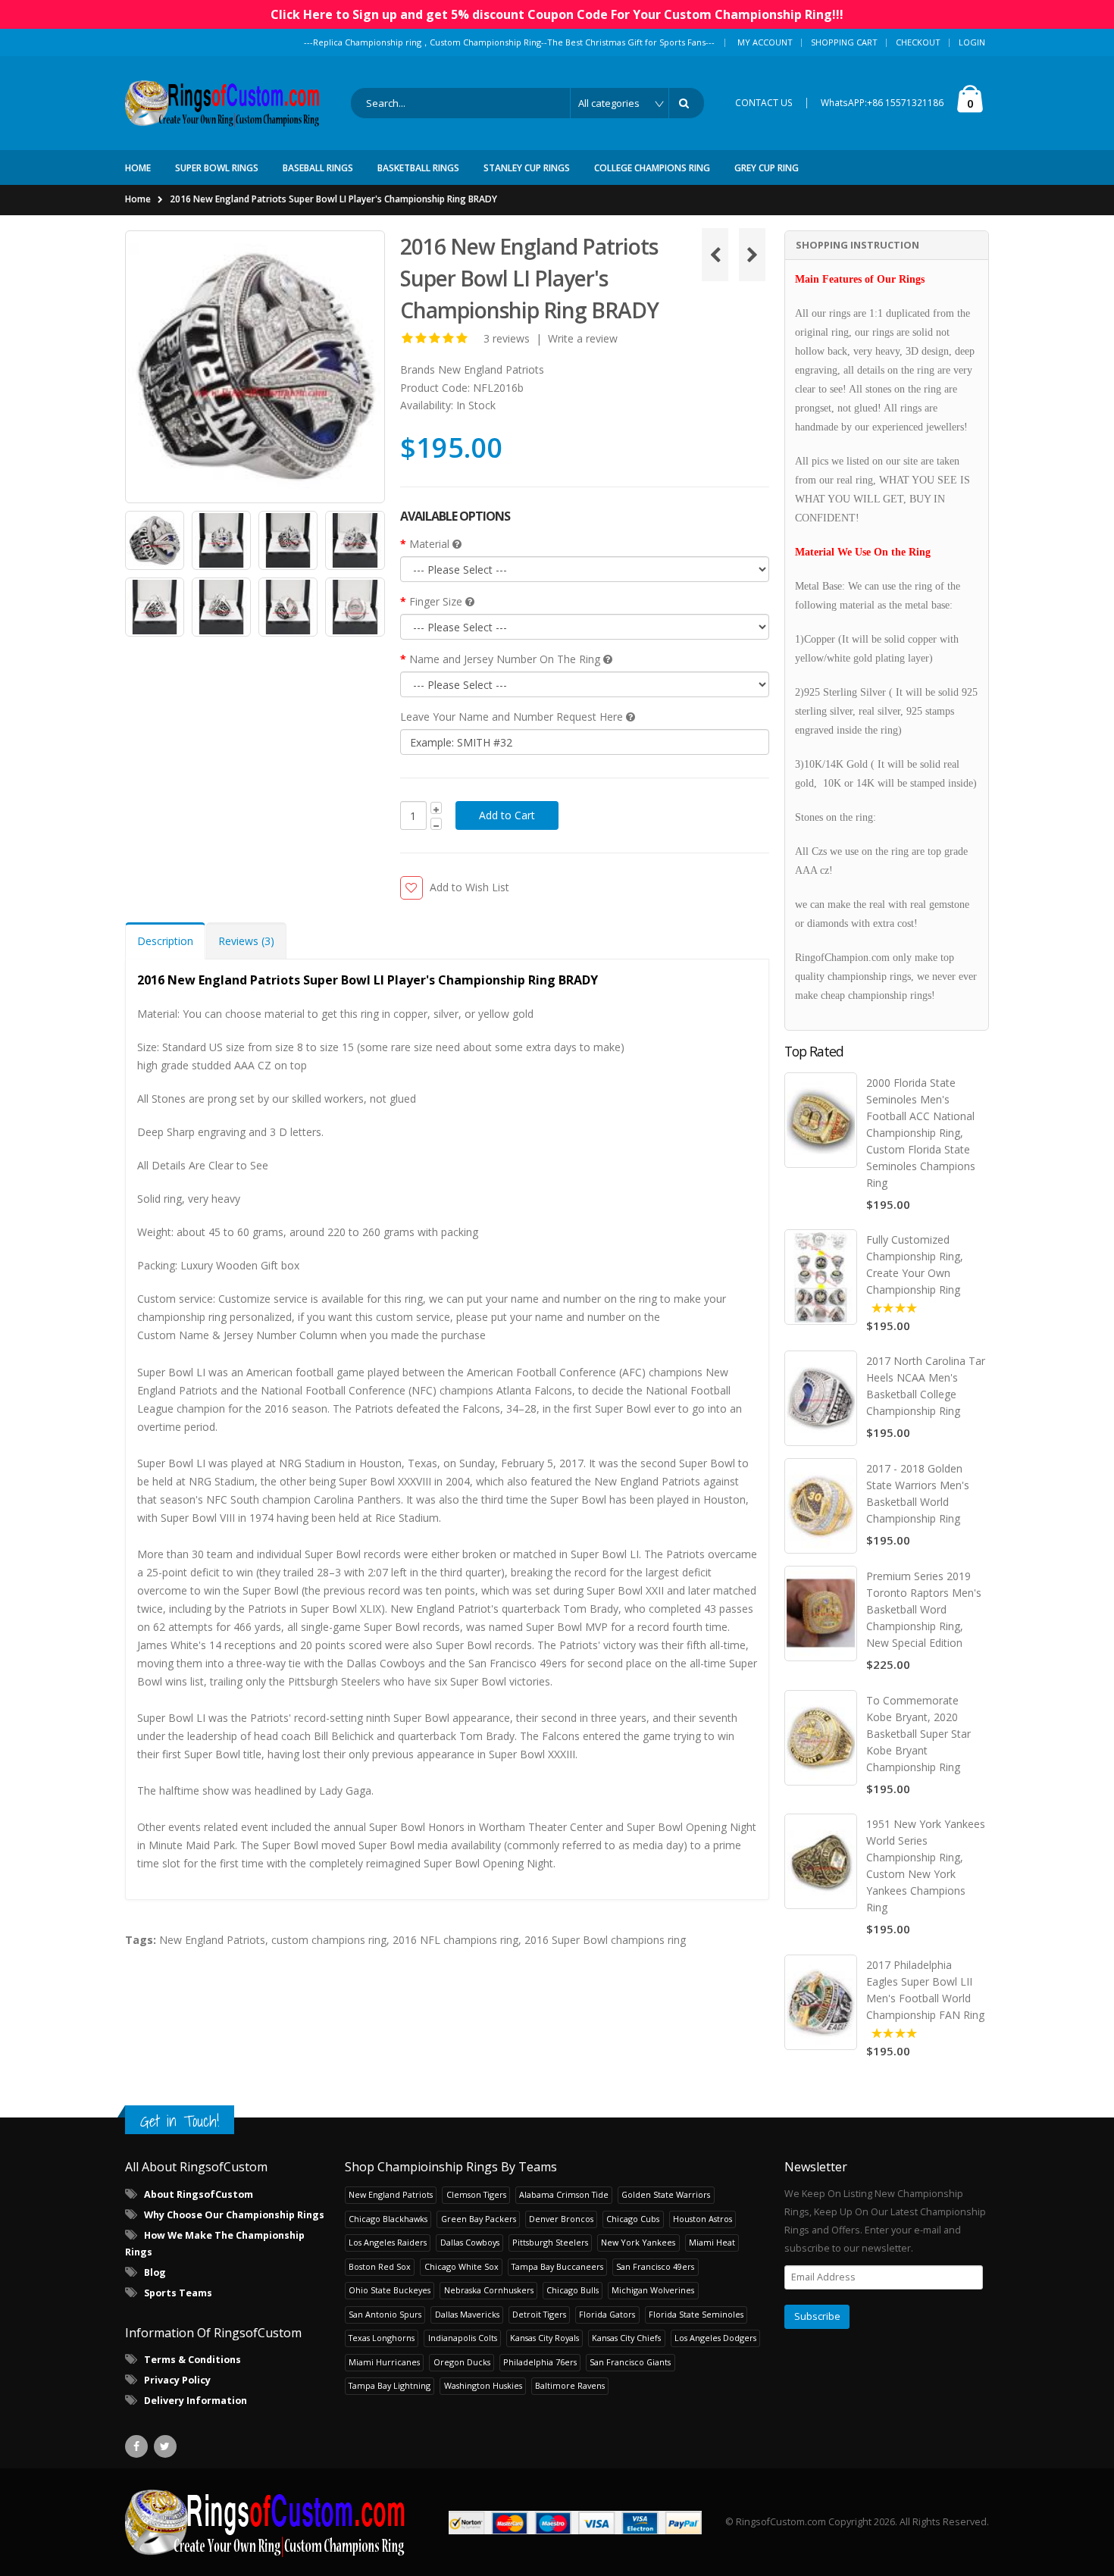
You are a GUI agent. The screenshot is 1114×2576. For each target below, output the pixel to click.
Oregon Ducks (462, 2362)
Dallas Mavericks (467, 2314)
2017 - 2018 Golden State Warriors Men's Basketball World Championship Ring (918, 1493)
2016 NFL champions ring (455, 1940)
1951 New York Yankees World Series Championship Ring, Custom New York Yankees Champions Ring (926, 1865)
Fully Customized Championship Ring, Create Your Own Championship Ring (915, 1265)
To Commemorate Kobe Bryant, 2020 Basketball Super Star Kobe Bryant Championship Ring (918, 1734)
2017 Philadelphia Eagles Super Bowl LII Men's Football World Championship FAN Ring (925, 1990)
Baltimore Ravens (570, 2385)
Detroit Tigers (539, 2314)
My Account (765, 42)
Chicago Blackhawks (388, 2219)
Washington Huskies (483, 2385)
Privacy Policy (177, 2380)
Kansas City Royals (544, 2338)
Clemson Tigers (476, 2194)
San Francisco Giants (630, 2362)
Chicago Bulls (573, 2290)
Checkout (918, 42)
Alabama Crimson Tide (564, 2194)
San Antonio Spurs (385, 2314)
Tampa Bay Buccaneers (557, 2266)
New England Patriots (491, 369)
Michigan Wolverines (653, 2290)
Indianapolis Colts (463, 2338)
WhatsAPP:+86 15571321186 (882, 103)
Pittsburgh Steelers (550, 2242)
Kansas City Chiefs (626, 2338)
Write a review (583, 338)
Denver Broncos (561, 2219)
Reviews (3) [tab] (246, 941)
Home (138, 199)
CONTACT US (764, 103)
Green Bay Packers (479, 2219)
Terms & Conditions (192, 2360)
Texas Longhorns (382, 2338)
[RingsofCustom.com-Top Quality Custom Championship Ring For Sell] (265, 2522)
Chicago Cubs (633, 2219)
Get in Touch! (180, 2121)
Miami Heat (712, 2242)
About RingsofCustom (199, 2194)
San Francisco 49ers (655, 2266)
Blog (155, 2272)
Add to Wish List (469, 887)
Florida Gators (607, 2314)
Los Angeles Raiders (388, 2242)
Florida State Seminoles (696, 2314)
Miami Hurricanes (384, 2362)
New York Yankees (638, 2242)
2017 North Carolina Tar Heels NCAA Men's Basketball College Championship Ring (926, 1386)
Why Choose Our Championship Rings (234, 2215)
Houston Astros (703, 2219)
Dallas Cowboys (470, 2242)
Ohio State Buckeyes (390, 2290)
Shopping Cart (844, 42)
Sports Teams (178, 2293)
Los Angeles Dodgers (715, 2338)
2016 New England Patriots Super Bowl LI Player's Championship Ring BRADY (333, 199)
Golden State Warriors (666, 2194)
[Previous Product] (715, 255)
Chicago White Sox (462, 2266)
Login (972, 42)
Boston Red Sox (380, 2266)
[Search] (687, 103)
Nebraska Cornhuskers (489, 2290)
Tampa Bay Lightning (390, 2385)
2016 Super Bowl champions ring (605, 1940)
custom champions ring (329, 1940)
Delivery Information (196, 2401)
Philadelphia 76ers (540, 2362)
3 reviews (507, 338)
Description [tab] (165, 941)
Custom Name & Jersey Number (217, 1335)
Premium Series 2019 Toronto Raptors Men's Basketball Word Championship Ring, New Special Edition (924, 1609)
